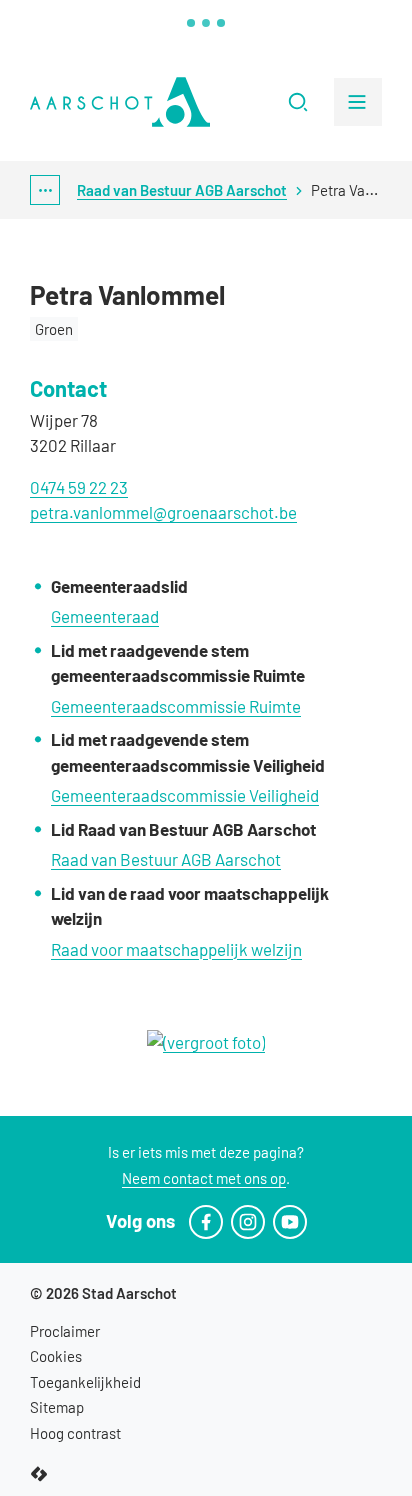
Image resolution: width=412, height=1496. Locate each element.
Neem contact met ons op (204, 1178)
